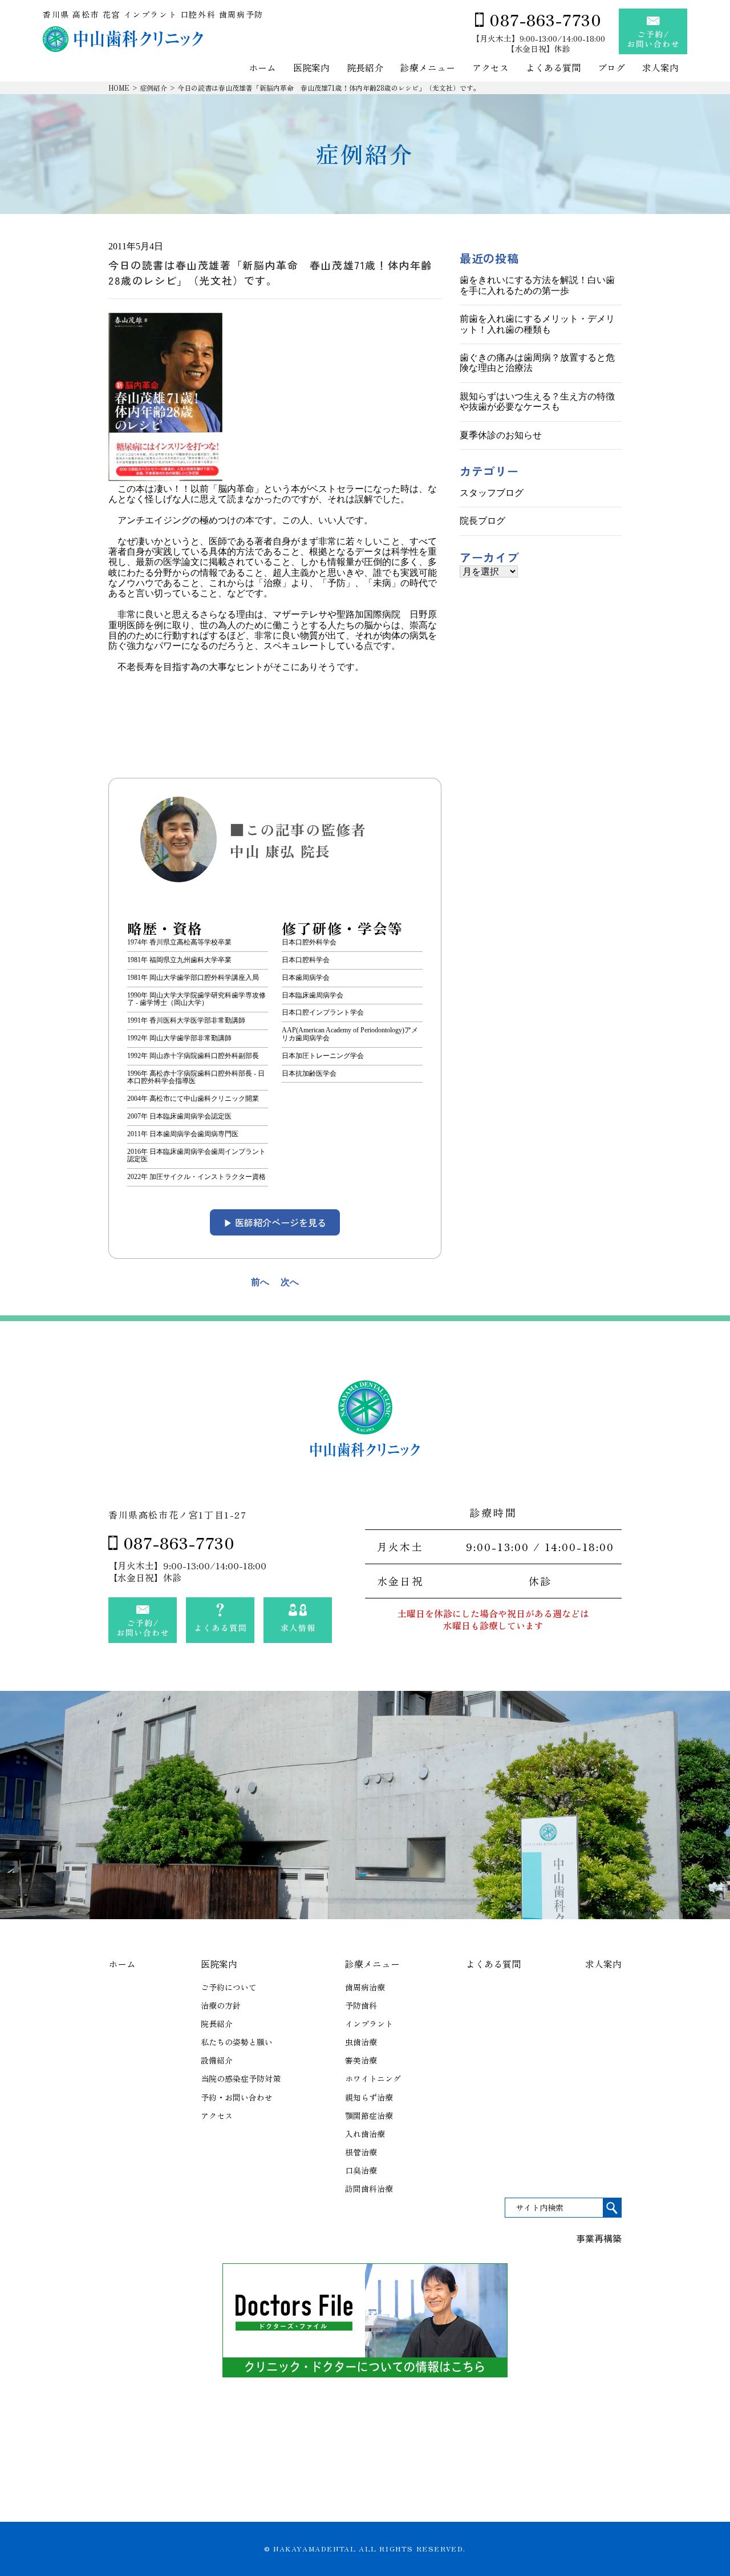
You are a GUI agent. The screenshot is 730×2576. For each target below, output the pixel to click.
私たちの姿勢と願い (237, 2042)
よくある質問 (553, 68)
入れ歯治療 (365, 2134)
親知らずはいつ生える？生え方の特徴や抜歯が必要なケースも (537, 401)
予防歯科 (361, 2005)
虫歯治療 (361, 2042)
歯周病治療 (365, 1987)
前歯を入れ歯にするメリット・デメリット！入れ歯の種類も (537, 324)
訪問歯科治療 (369, 2189)
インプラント (369, 2024)
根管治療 (361, 2152)
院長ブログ (482, 521)
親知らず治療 (369, 2097)
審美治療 (361, 2060)
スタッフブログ (492, 493)
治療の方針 (221, 2005)
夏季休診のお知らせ (501, 435)
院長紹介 (365, 68)
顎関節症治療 (369, 2115)
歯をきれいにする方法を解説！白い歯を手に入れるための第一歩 (537, 285)
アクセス (490, 68)
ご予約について (229, 1987)
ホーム (262, 68)
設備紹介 (217, 2060)
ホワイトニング (373, 2078)
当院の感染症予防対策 (241, 2078)
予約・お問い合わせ (237, 2097)
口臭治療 (361, 2170)
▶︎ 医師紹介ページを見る (275, 1222)
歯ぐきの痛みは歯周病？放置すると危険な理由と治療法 (537, 363)
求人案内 (660, 68)
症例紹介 (153, 88)
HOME (119, 88)
